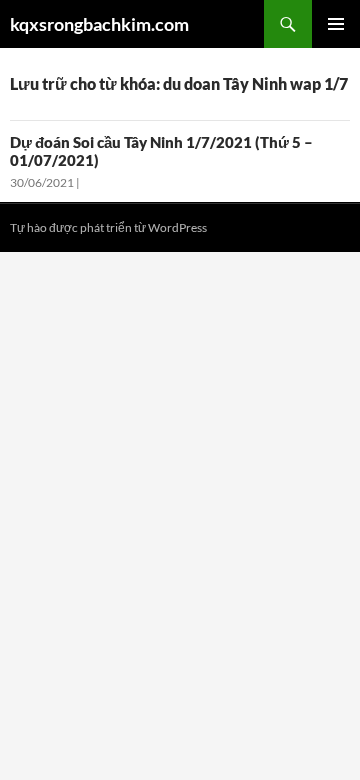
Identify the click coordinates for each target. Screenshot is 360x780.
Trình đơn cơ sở (336, 24)
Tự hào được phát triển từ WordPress (108, 227)
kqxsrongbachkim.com (99, 24)
